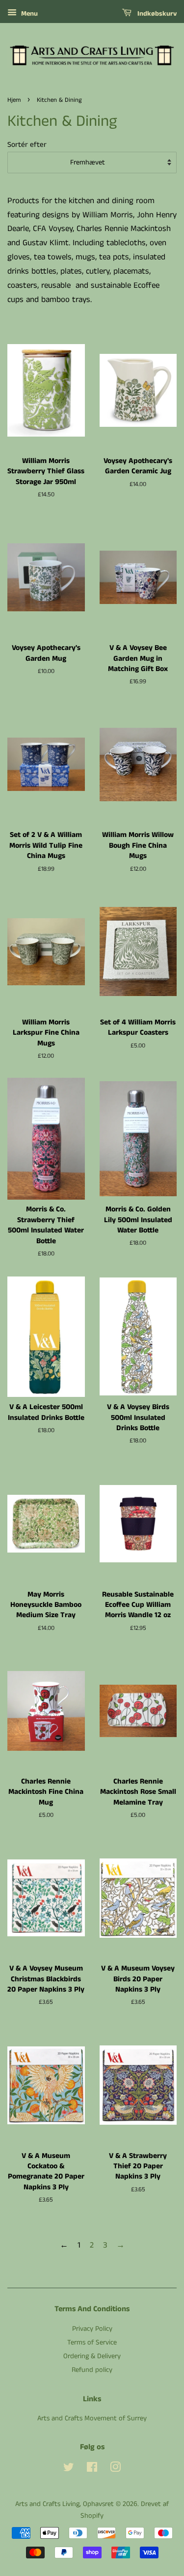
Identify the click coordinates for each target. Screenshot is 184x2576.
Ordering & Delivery (92, 2356)
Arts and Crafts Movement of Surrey (92, 2418)
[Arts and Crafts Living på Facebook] (92, 2469)
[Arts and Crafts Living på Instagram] (115, 2469)
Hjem (14, 100)
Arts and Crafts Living (47, 2504)
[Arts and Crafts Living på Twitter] (69, 2469)
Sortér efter (27, 145)
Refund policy (92, 2370)
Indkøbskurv (156, 14)
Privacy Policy (92, 2329)
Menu (28, 14)
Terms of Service (92, 2343)
